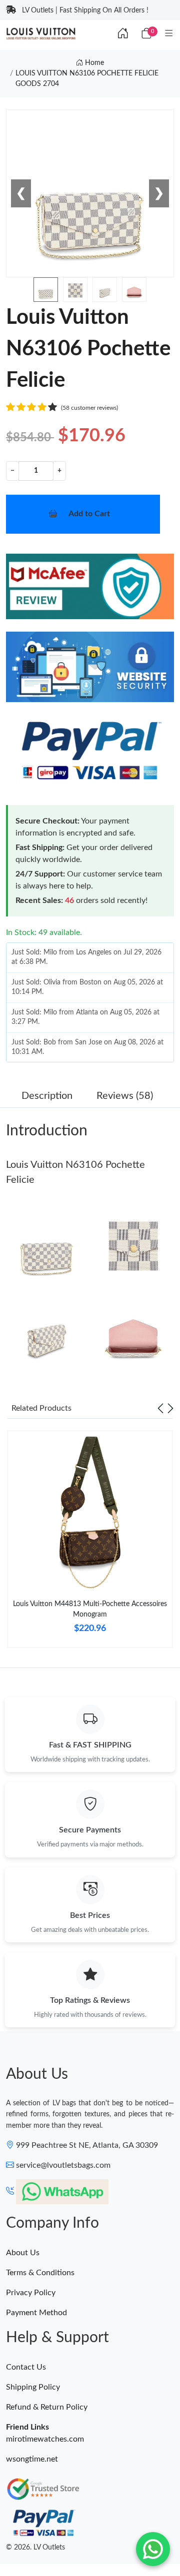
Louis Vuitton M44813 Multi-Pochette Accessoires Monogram (90, 1609)
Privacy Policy (31, 2293)
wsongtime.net (32, 2459)
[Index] (123, 34)
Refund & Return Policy (47, 2407)
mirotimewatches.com (45, 2439)
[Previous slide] (160, 1408)
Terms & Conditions (40, 2273)
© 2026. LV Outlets (35, 2548)
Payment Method (36, 2313)
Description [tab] (47, 1096)
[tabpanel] (90, 1543)
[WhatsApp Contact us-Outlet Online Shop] (153, 2549)
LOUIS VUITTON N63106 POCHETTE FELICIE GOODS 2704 (87, 79)
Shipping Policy (33, 2387)
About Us (23, 2253)
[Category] (169, 34)
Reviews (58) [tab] (125, 1096)
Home (93, 63)
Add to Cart (89, 514)
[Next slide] (170, 1408)
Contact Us (26, 2367)
